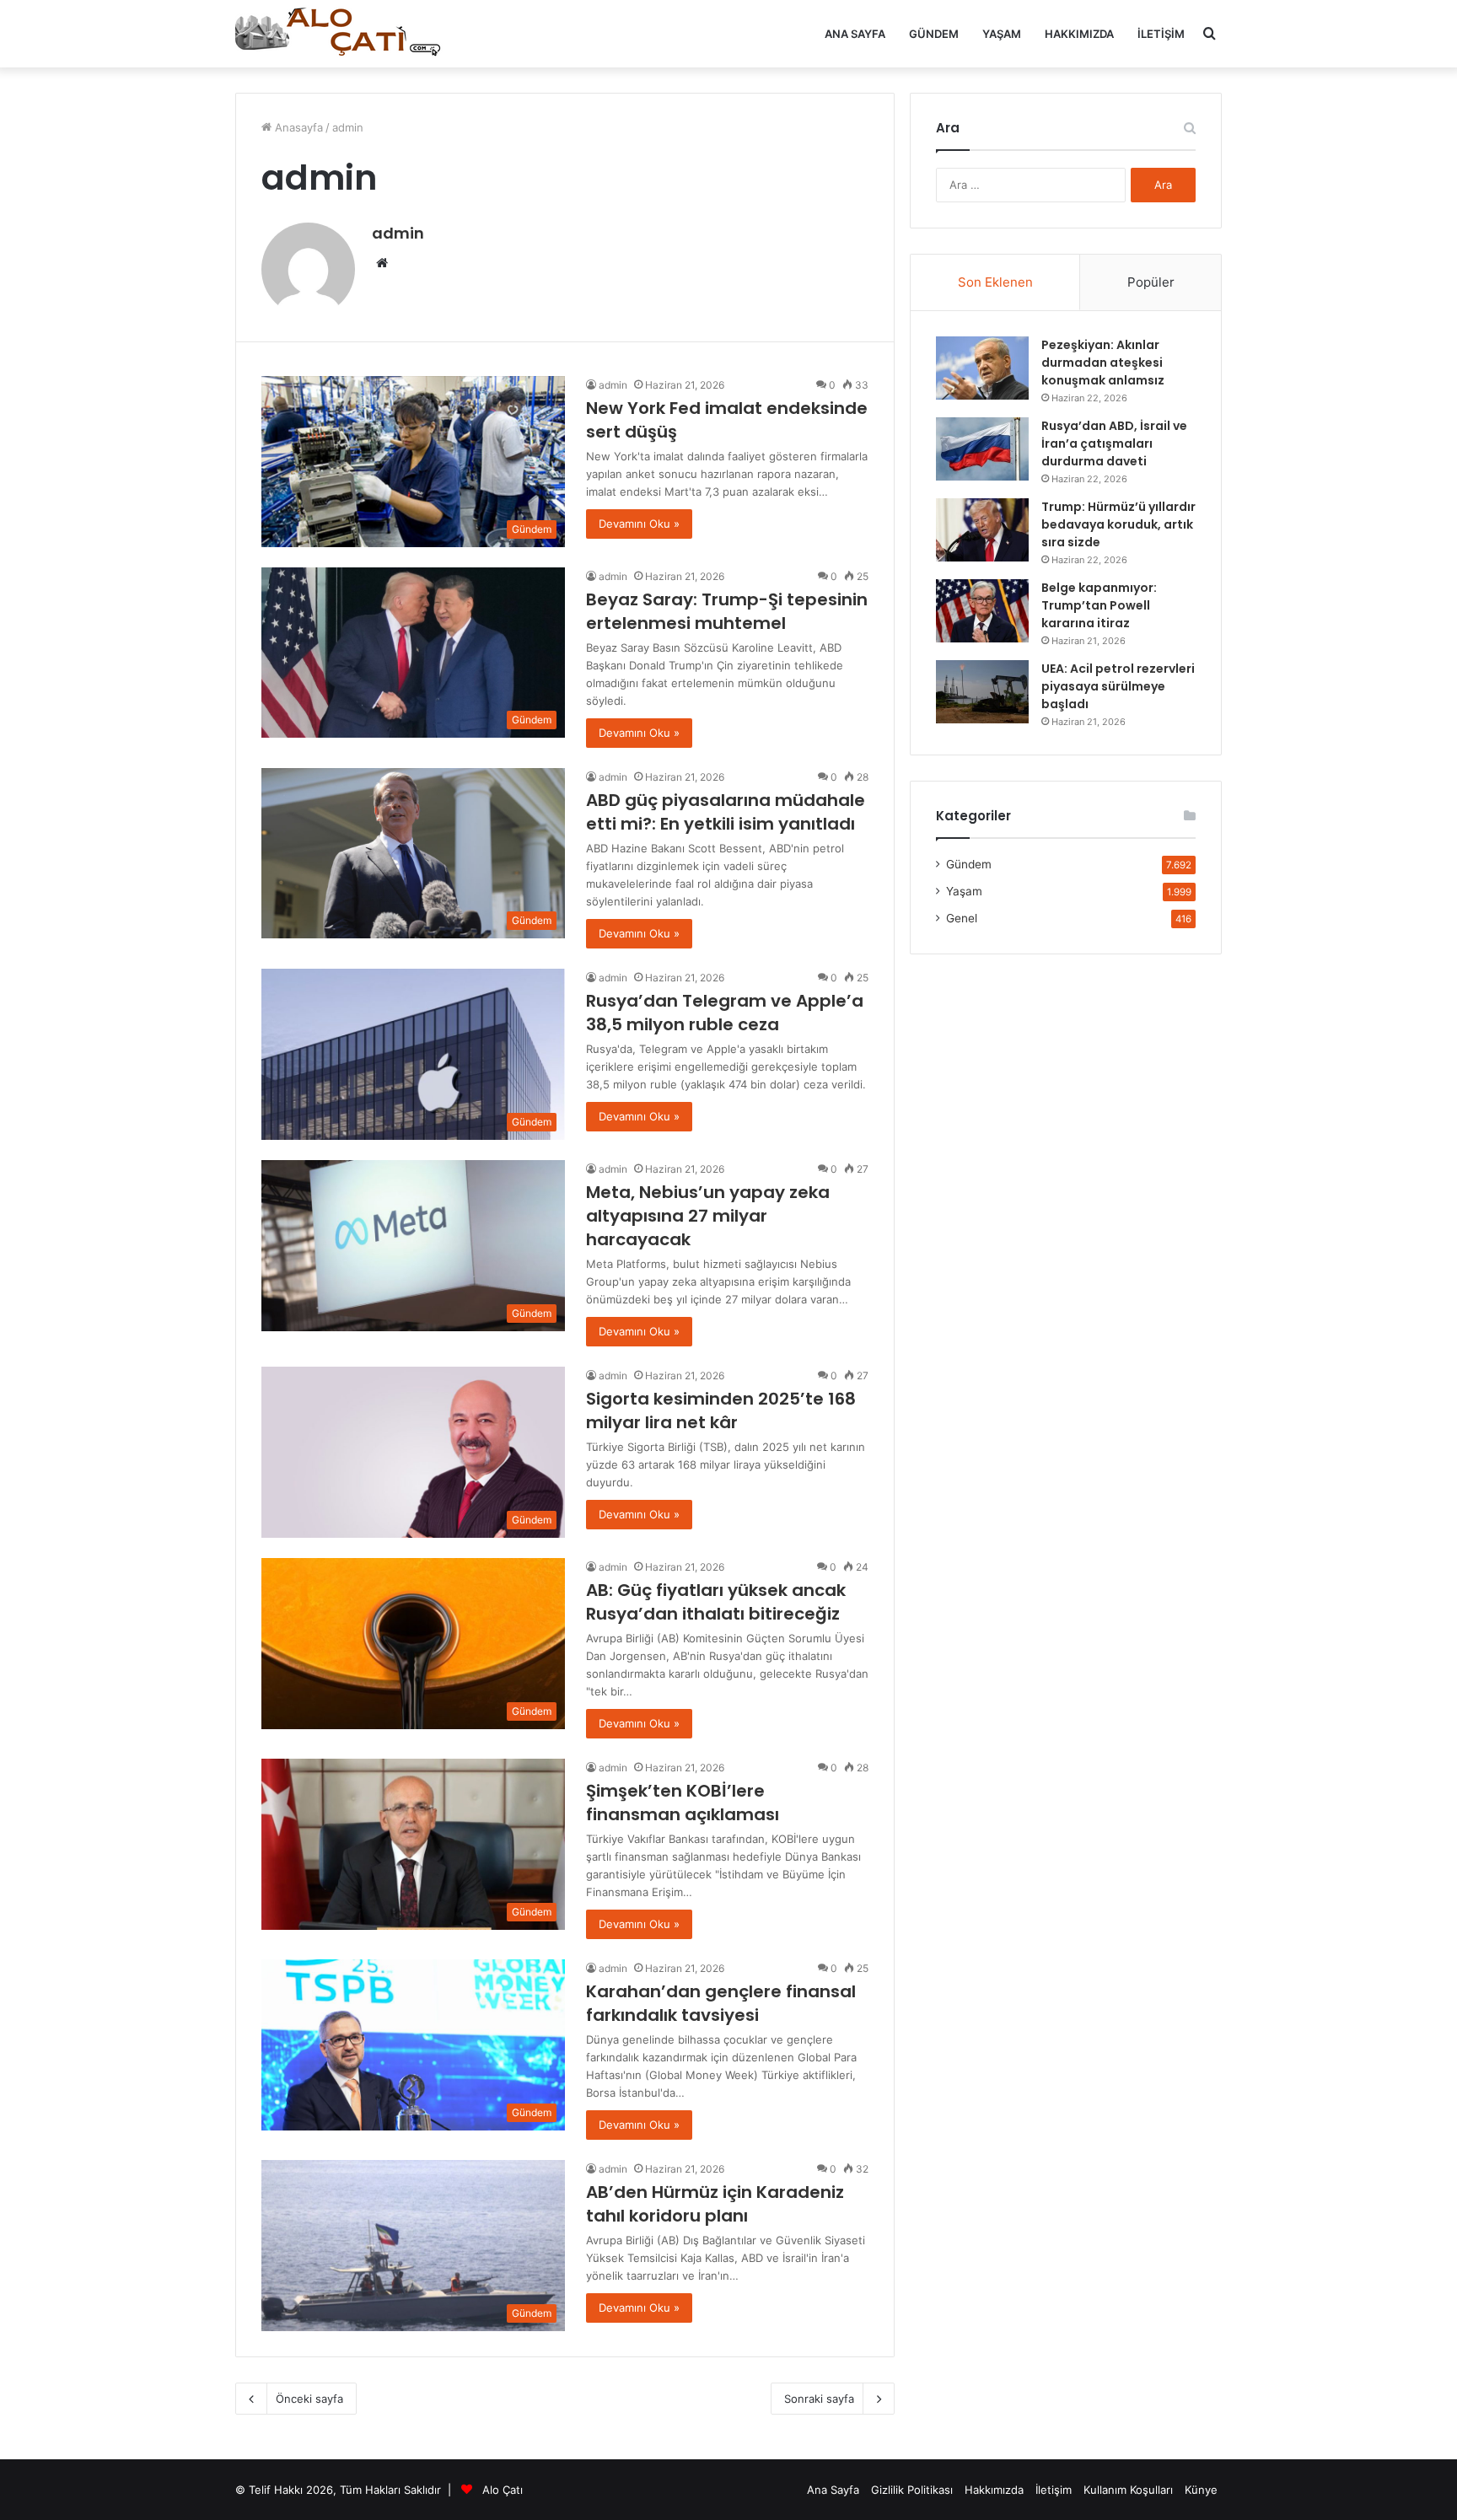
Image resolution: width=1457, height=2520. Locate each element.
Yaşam (1002, 34)
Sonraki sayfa (819, 2399)
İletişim (1161, 34)
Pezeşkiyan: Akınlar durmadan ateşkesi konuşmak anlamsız (1103, 363)
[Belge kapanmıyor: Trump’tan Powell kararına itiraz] (982, 611)
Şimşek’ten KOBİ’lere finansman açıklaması (683, 1803)
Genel (962, 918)
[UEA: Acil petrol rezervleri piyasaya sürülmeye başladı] (982, 692)
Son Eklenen (995, 282)
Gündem (934, 34)
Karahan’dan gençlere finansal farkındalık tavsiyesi (721, 2003)
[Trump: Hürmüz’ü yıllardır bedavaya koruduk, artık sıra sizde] (982, 530)
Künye (1201, 2490)
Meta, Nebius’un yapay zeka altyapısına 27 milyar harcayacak (708, 1216)
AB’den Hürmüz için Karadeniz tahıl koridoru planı (715, 2204)
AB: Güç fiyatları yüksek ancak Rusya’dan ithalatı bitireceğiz (716, 1602)
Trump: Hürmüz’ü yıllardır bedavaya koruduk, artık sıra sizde (1118, 524)
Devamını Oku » (639, 524)
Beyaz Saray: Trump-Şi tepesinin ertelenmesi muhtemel (727, 611)
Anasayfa (297, 127)
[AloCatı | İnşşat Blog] (341, 34)
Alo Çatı (503, 2490)
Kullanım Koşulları (1128, 2490)
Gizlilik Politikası (912, 2490)
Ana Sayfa (855, 34)
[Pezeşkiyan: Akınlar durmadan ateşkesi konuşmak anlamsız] (982, 368)
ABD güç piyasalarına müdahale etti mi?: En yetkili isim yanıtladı (726, 812)
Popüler (1151, 282)
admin (398, 233)
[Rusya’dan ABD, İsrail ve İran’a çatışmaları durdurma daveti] (982, 449)
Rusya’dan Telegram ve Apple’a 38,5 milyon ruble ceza (725, 1013)
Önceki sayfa (309, 2399)
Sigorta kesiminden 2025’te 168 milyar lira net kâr (721, 1410)
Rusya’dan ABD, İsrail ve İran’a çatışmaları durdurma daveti (1114, 443)
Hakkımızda (1079, 34)
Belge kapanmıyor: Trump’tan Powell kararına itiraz (1099, 605)
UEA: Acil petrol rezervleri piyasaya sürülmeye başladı (1118, 686)
